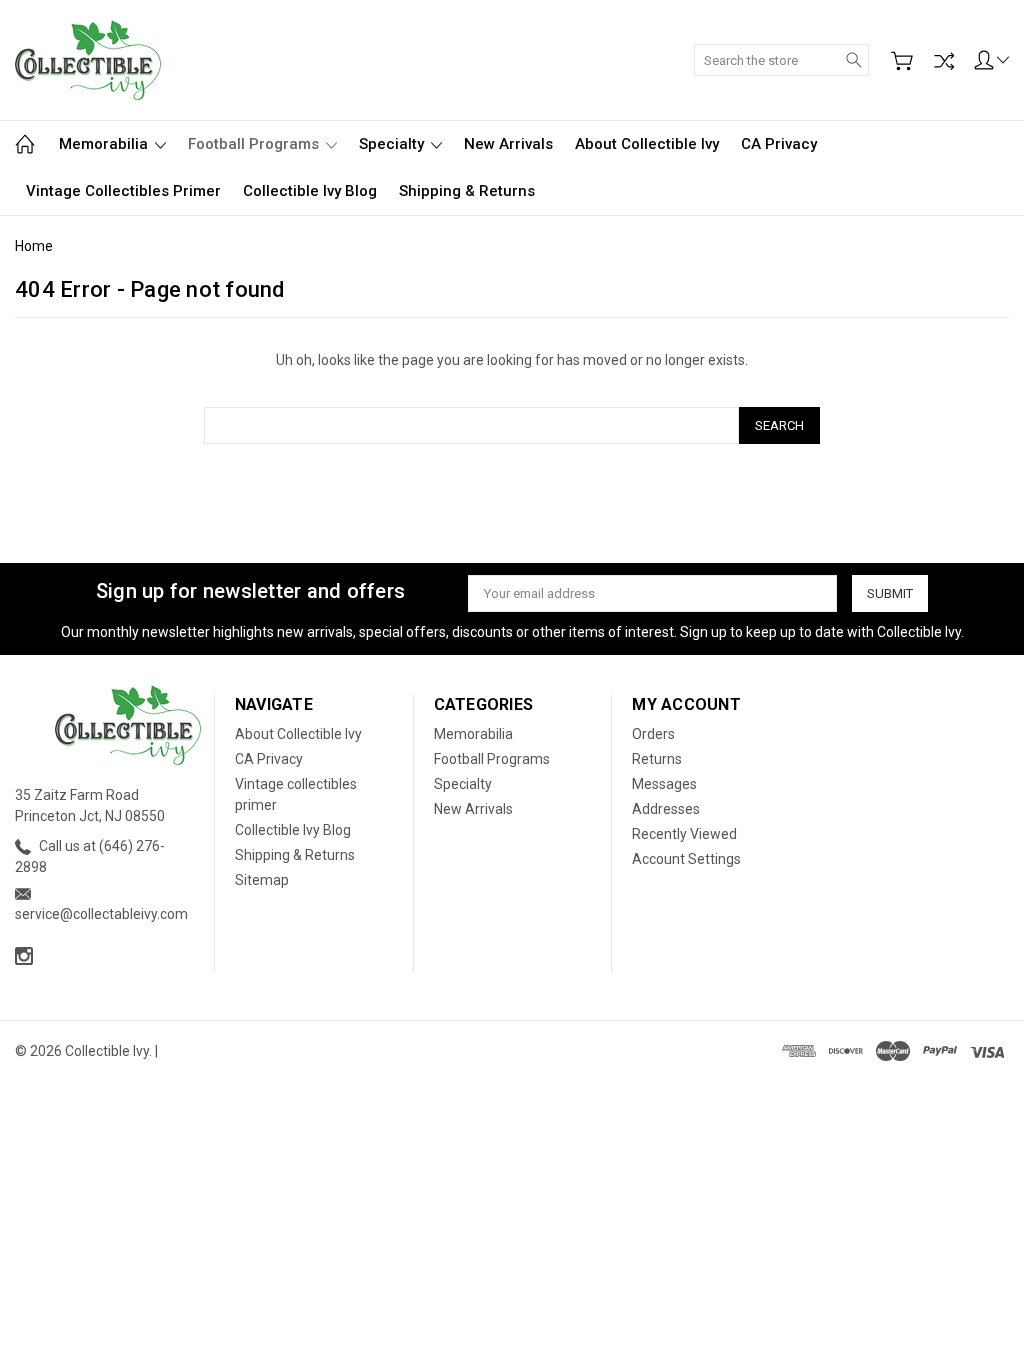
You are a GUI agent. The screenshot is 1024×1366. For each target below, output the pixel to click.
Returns (657, 759)
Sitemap (262, 880)
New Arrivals (508, 144)
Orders (653, 734)
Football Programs (255, 144)
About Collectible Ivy (647, 144)
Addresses (666, 809)
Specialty (393, 144)
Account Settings (686, 859)
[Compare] (944, 61)
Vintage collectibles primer (123, 191)
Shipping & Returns (467, 191)
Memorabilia (105, 144)
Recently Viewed (684, 834)
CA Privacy (779, 144)
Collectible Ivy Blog (310, 191)
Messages (664, 784)
